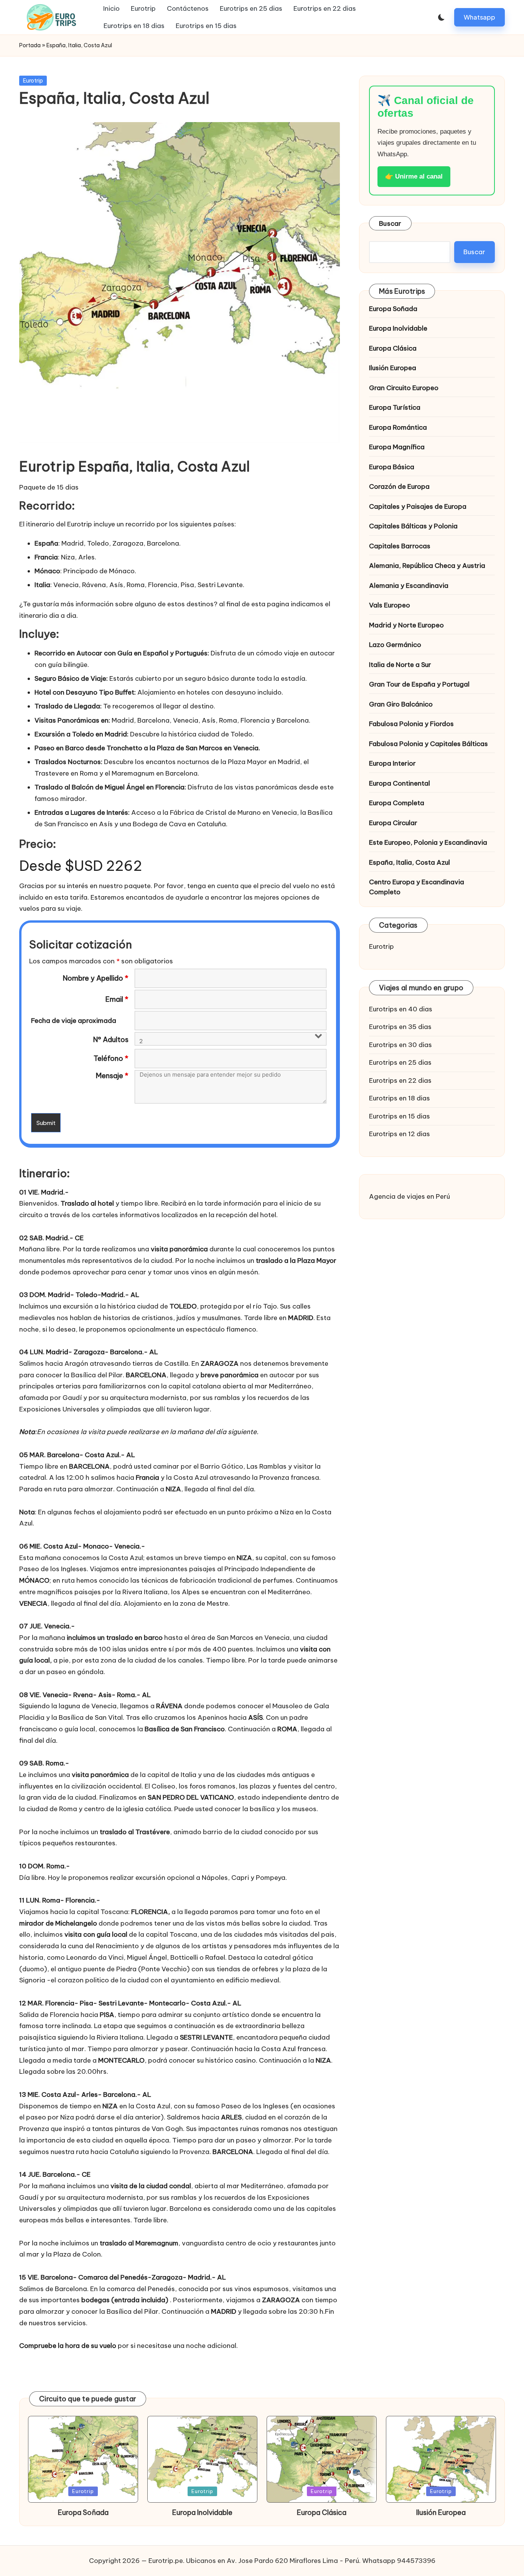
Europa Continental (400, 783)
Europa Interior (392, 763)
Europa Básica (392, 467)
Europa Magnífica (397, 447)
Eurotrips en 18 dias (400, 1098)
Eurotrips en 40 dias (401, 1009)
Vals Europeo (390, 605)
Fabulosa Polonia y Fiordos (411, 724)
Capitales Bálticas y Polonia (413, 526)
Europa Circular (393, 823)
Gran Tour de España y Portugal (419, 684)
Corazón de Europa (399, 486)
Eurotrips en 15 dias (400, 1116)
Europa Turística (395, 407)
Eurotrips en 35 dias (400, 1027)
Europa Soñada (393, 309)
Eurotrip (33, 81)
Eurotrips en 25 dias (400, 1062)
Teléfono (111, 1059)
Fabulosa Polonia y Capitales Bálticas (428, 744)
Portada (30, 45)
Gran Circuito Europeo (404, 388)
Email (117, 999)
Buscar (390, 223)
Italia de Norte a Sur (400, 665)
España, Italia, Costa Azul (409, 862)
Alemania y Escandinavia (409, 586)
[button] (480, 17)
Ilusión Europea (393, 368)
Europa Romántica (398, 427)
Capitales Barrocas (400, 546)
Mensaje (112, 1076)
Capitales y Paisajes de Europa (418, 506)
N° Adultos (111, 1040)
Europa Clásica (393, 348)
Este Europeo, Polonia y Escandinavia (428, 842)
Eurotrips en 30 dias (400, 1045)
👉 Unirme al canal (414, 176)
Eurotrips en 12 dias (400, 1134)
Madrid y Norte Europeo (406, 625)
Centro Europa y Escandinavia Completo (417, 887)
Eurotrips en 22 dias (400, 1080)
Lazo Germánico (395, 645)
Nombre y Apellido (96, 978)
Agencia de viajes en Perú (409, 1196)
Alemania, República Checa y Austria (427, 566)
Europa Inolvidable (398, 328)
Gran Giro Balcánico (401, 704)
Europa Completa (397, 803)
